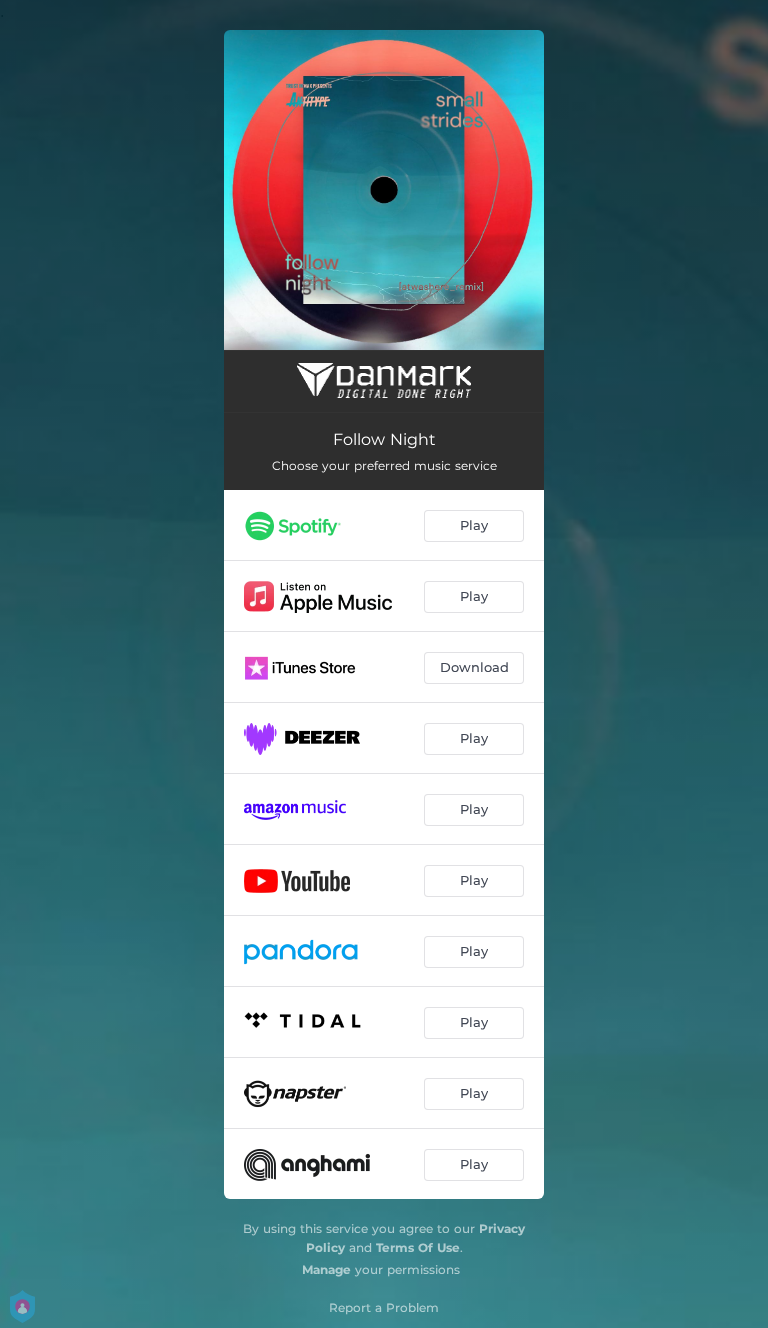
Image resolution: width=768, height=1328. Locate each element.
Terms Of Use (418, 1247)
